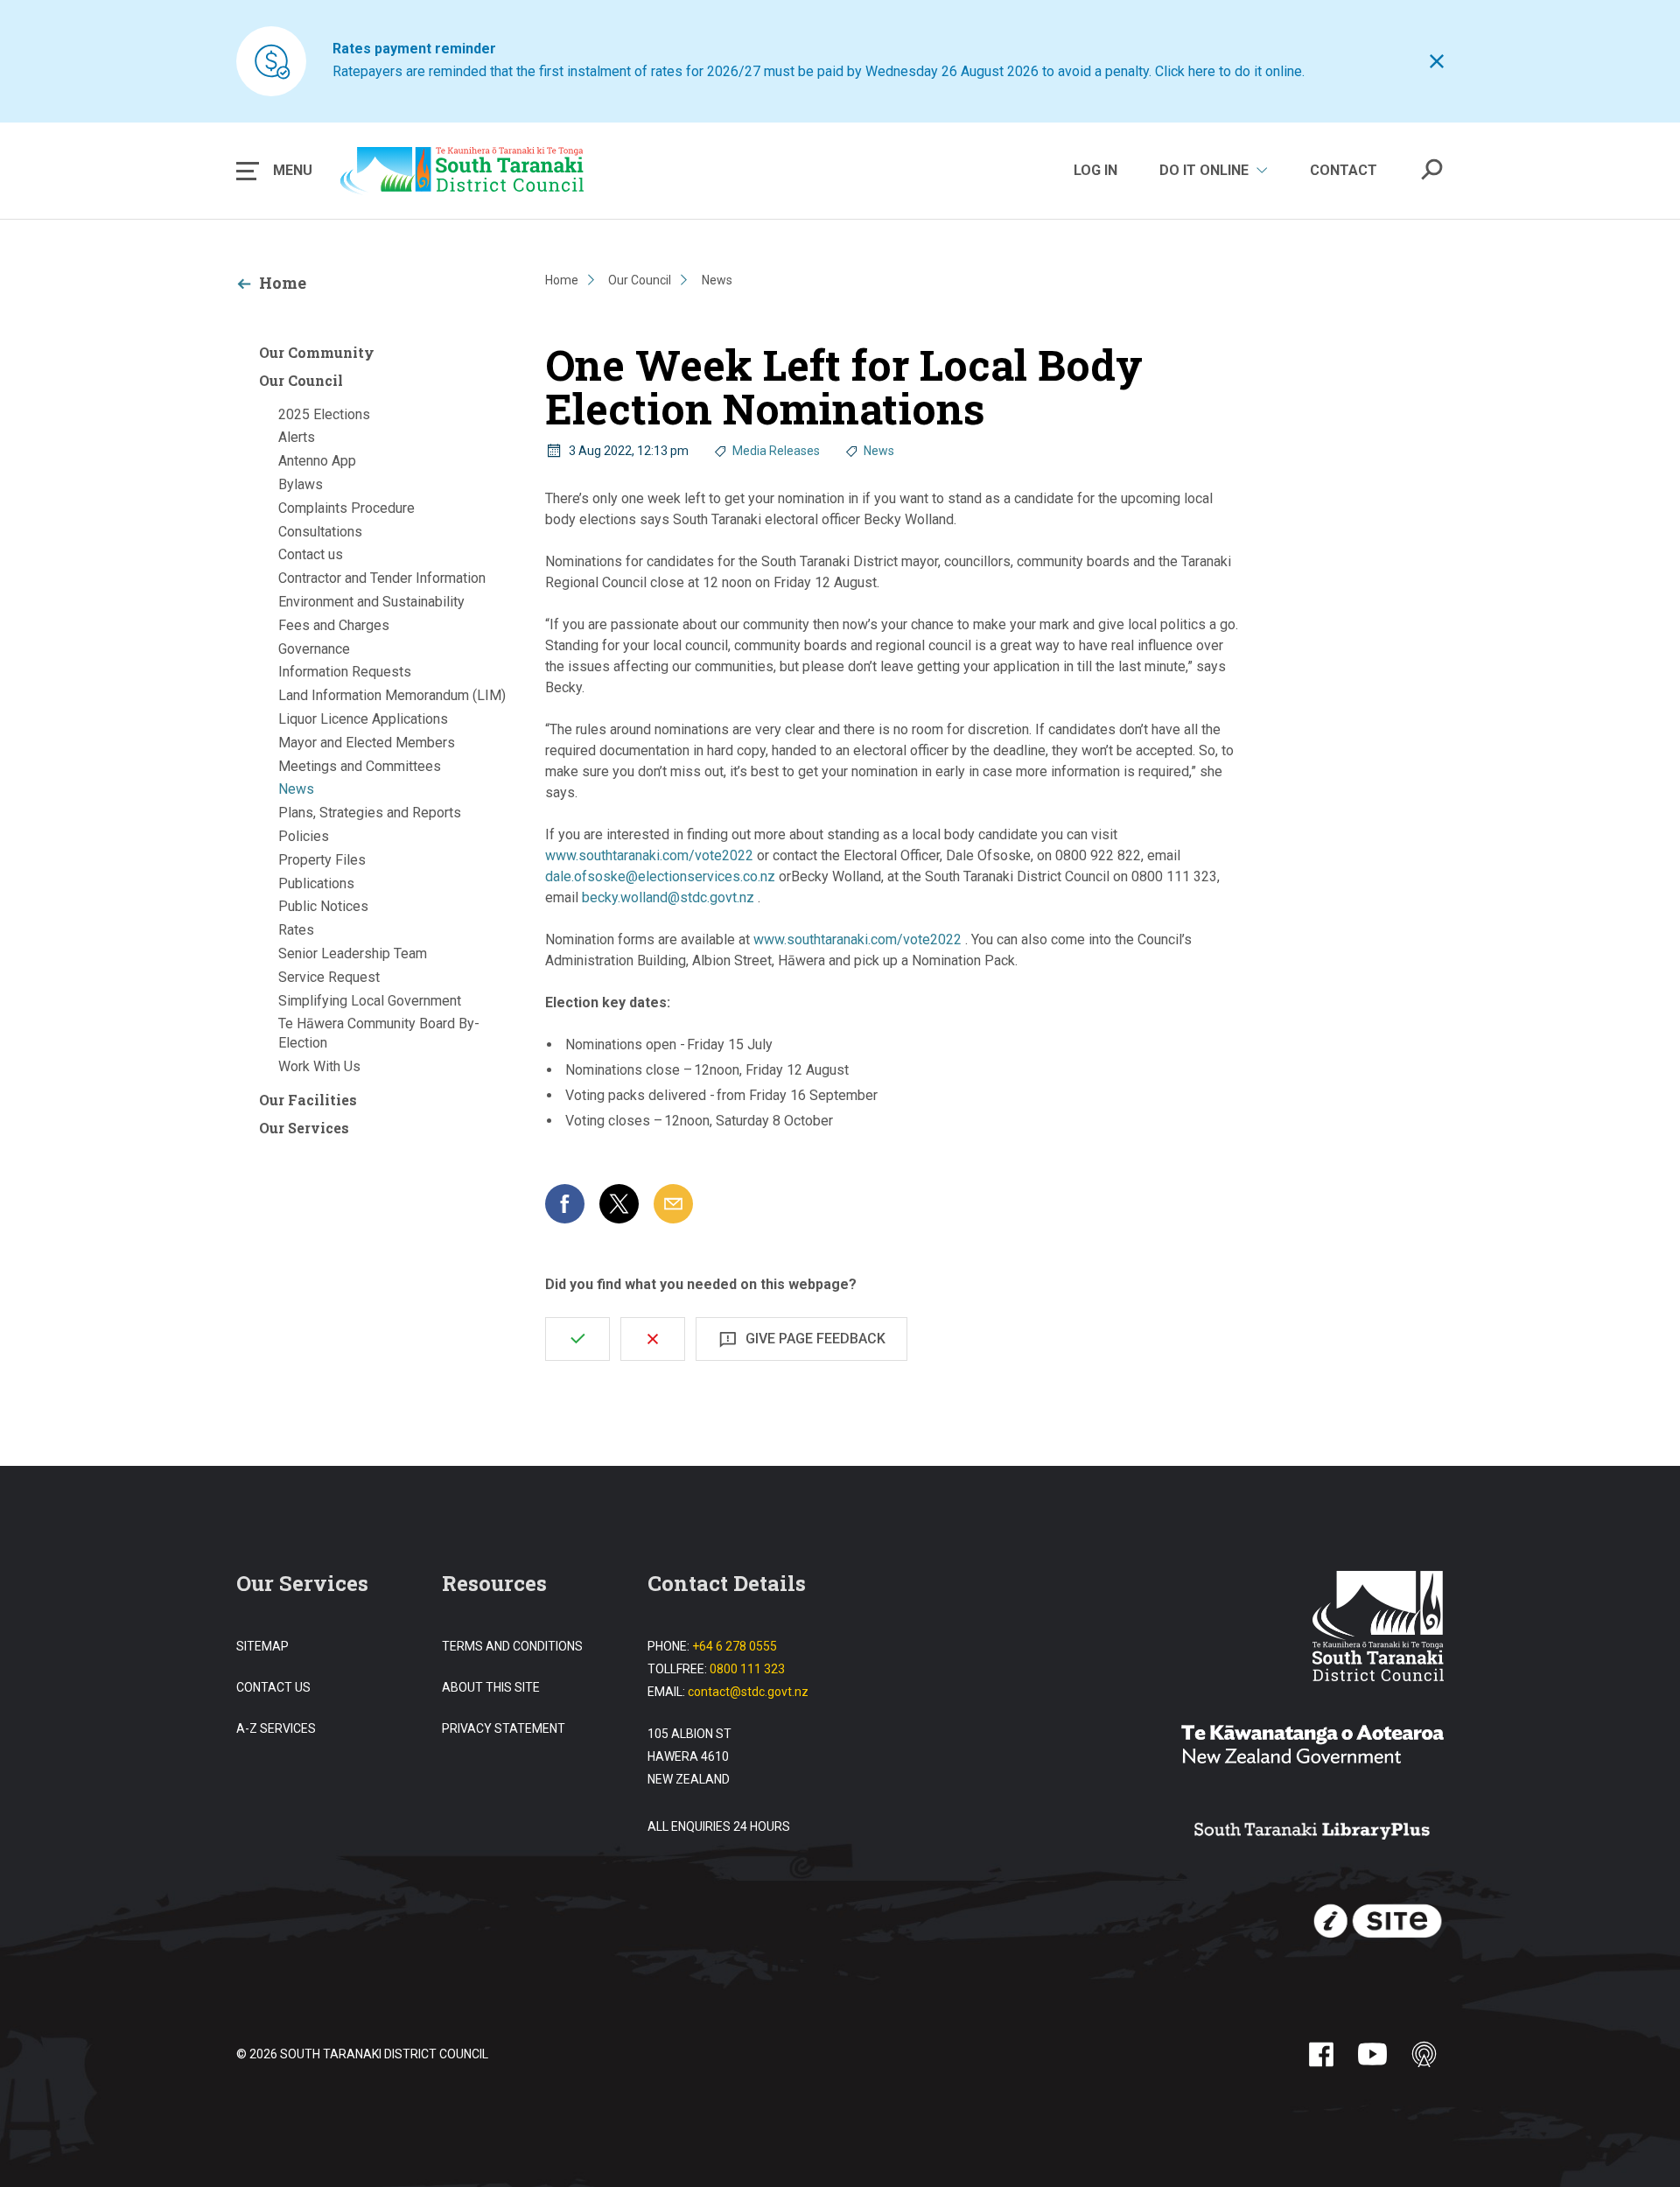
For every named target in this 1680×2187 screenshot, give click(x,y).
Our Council (301, 380)
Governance (314, 649)
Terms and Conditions (512, 1646)
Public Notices (323, 906)
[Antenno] (1424, 2054)
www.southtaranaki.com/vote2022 (649, 855)
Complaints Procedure (346, 508)
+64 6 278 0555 (735, 1646)
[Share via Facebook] (565, 1204)
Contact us (311, 554)
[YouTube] (1372, 2054)
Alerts (297, 437)
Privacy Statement (504, 1728)
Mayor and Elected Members (367, 743)
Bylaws (301, 484)
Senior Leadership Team (353, 953)
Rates (296, 930)
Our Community (317, 352)
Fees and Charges (334, 625)
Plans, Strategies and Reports (370, 813)
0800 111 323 (747, 1669)
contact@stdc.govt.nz (748, 1692)
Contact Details (727, 1583)
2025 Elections (324, 414)
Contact (1344, 170)
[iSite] (1378, 1922)
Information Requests (345, 672)
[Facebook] (1321, 2054)
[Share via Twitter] (619, 1204)
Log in (1095, 170)
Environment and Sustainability (371, 602)
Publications (316, 883)
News (296, 789)
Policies (304, 836)
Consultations (320, 532)
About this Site (491, 1687)
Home (283, 283)
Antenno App (317, 461)
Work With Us (319, 1066)
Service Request (329, 977)
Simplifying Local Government (370, 1001)
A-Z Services (276, 1728)
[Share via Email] (673, 1204)
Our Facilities (308, 1100)
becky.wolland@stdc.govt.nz (668, 897)
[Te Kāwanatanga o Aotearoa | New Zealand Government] (1312, 1747)
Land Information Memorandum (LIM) (392, 695)
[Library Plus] (1312, 1832)
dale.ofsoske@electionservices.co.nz (660, 876)
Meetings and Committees (360, 766)
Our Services (304, 1128)
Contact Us (273, 1687)
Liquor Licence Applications (363, 719)
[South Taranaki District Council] (1378, 1628)
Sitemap (262, 1646)
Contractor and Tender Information (382, 578)
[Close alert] (1437, 61)
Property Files (322, 860)
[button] (274, 171)
